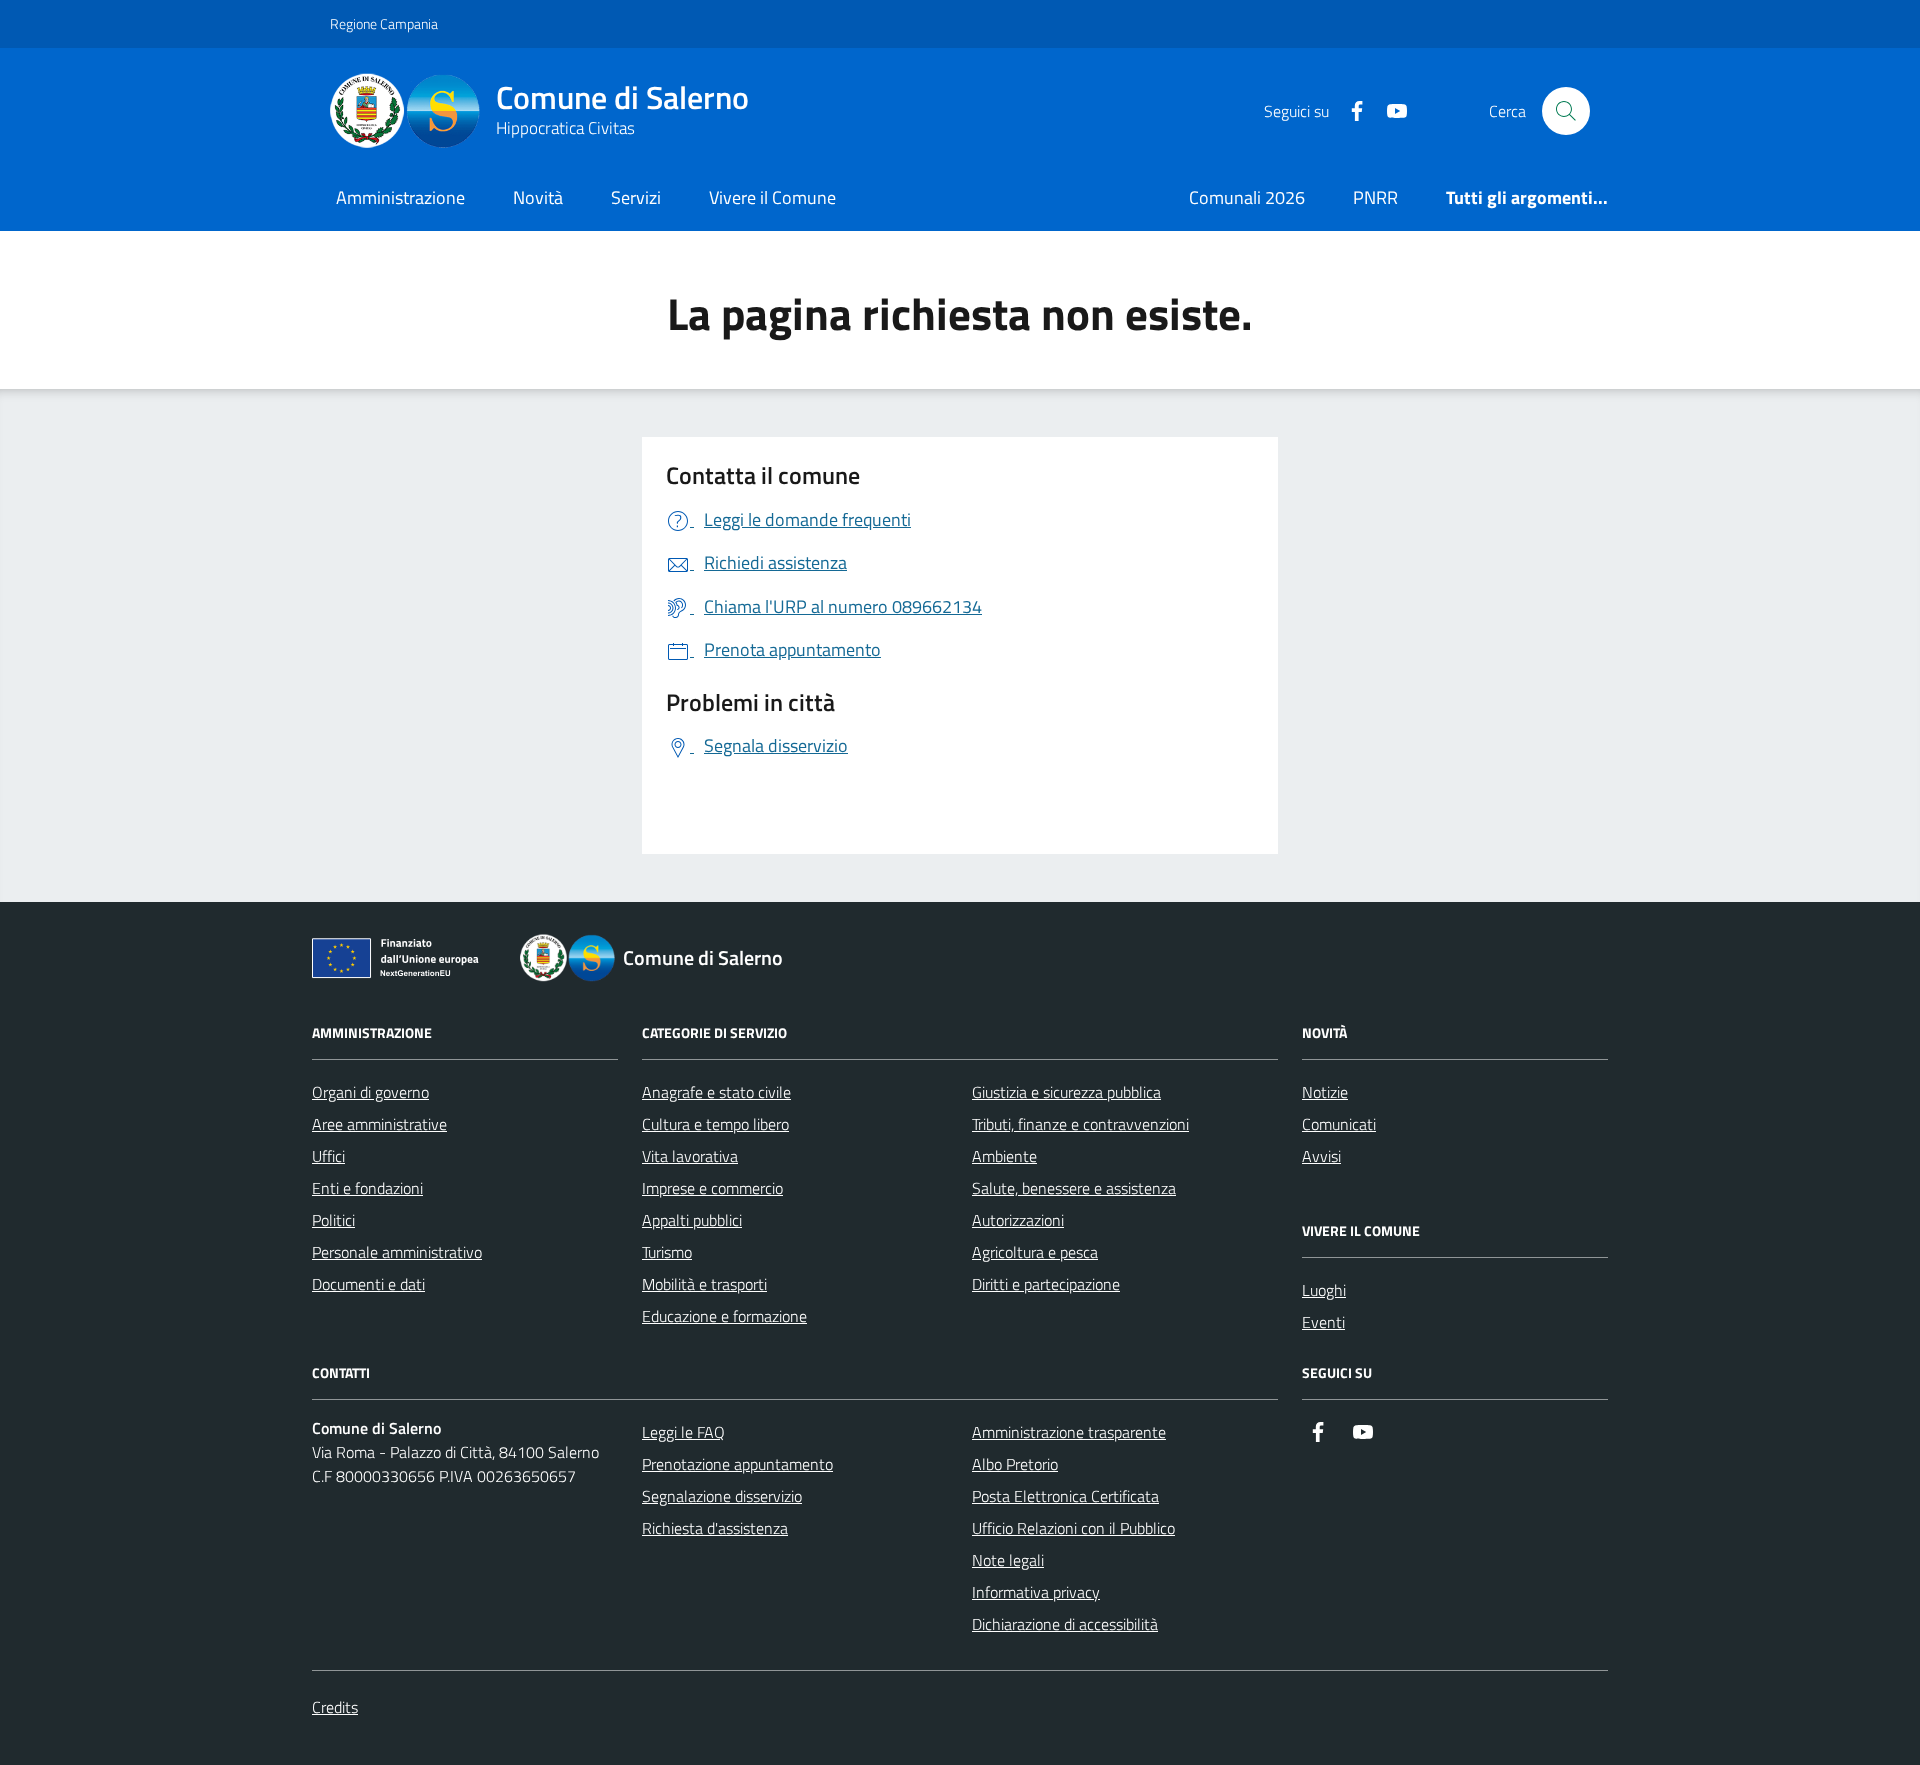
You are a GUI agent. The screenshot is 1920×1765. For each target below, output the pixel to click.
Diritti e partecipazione (1046, 1284)
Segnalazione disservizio (722, 1496)
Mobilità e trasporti (704, 1284)
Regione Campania (384, 23)
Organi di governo (370, 1092)
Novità (538, 197)
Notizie (1325, 1092)
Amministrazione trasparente (1069, 1432)
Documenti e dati (368, 1284)
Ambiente (1004, 1156)
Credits (335, 1707)
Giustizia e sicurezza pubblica (1066, 1092)
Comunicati (1339, 1124)
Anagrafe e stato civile (716, 1092)
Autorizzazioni (1018, 1220)
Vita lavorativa (690, 1156)
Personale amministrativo (397, 1252)
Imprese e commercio (712, 1188)
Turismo (667, 1252)
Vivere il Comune (772, 197)
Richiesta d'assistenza (715, 1528)
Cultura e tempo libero (715, 1124)
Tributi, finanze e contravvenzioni (1080, 1124)
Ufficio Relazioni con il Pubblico (1073, 1528)
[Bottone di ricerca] (1566, 111)
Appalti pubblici (692, 1220)
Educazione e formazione (724, 1316)
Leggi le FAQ (683, 1432)
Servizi (636, 197)
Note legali (1008, 1560)
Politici (333, 1220)
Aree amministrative (379, 1124)
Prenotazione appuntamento (737, 1464)
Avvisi (1321, 1156)
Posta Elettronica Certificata (1065, 1496)
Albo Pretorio (1015, 1464)
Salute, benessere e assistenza (1074, 1188)
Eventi (1323, 1322)
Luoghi (1324, 1290)
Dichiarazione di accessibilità (1065, 1624)
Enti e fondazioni (367, 1188)
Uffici (328, 1156)
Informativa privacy (1036, 1592)
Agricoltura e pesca (1035, 1252)
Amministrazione (400, 197)
